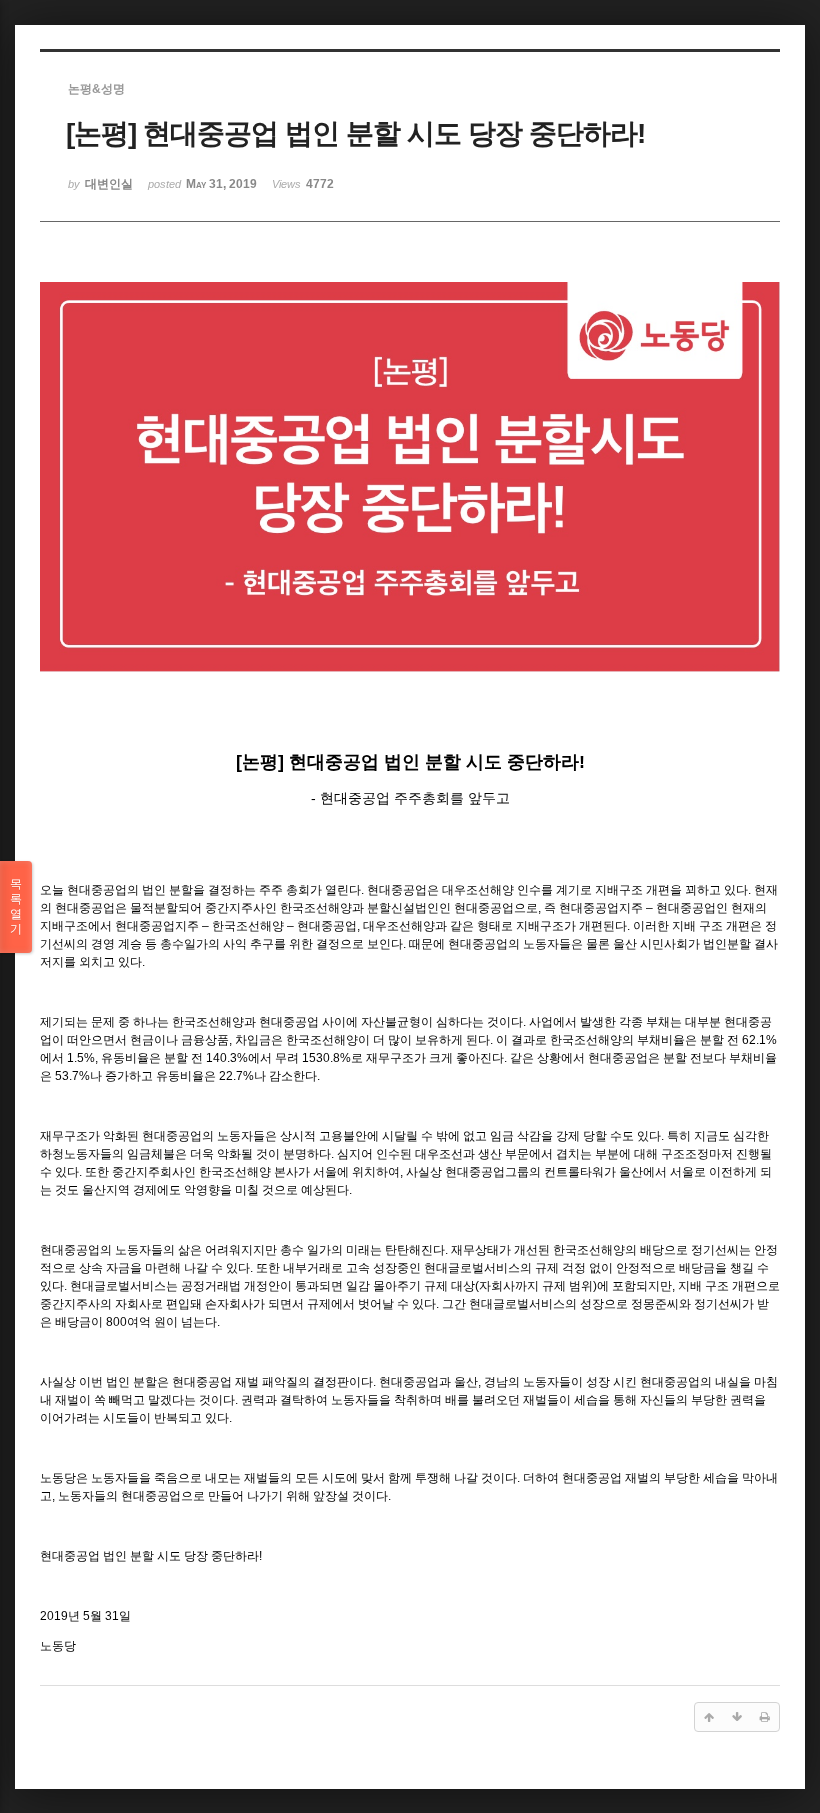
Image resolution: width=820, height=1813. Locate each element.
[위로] (709, 1717)
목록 (16, 906)
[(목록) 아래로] (737, 1717)
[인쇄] (765, 1717)
